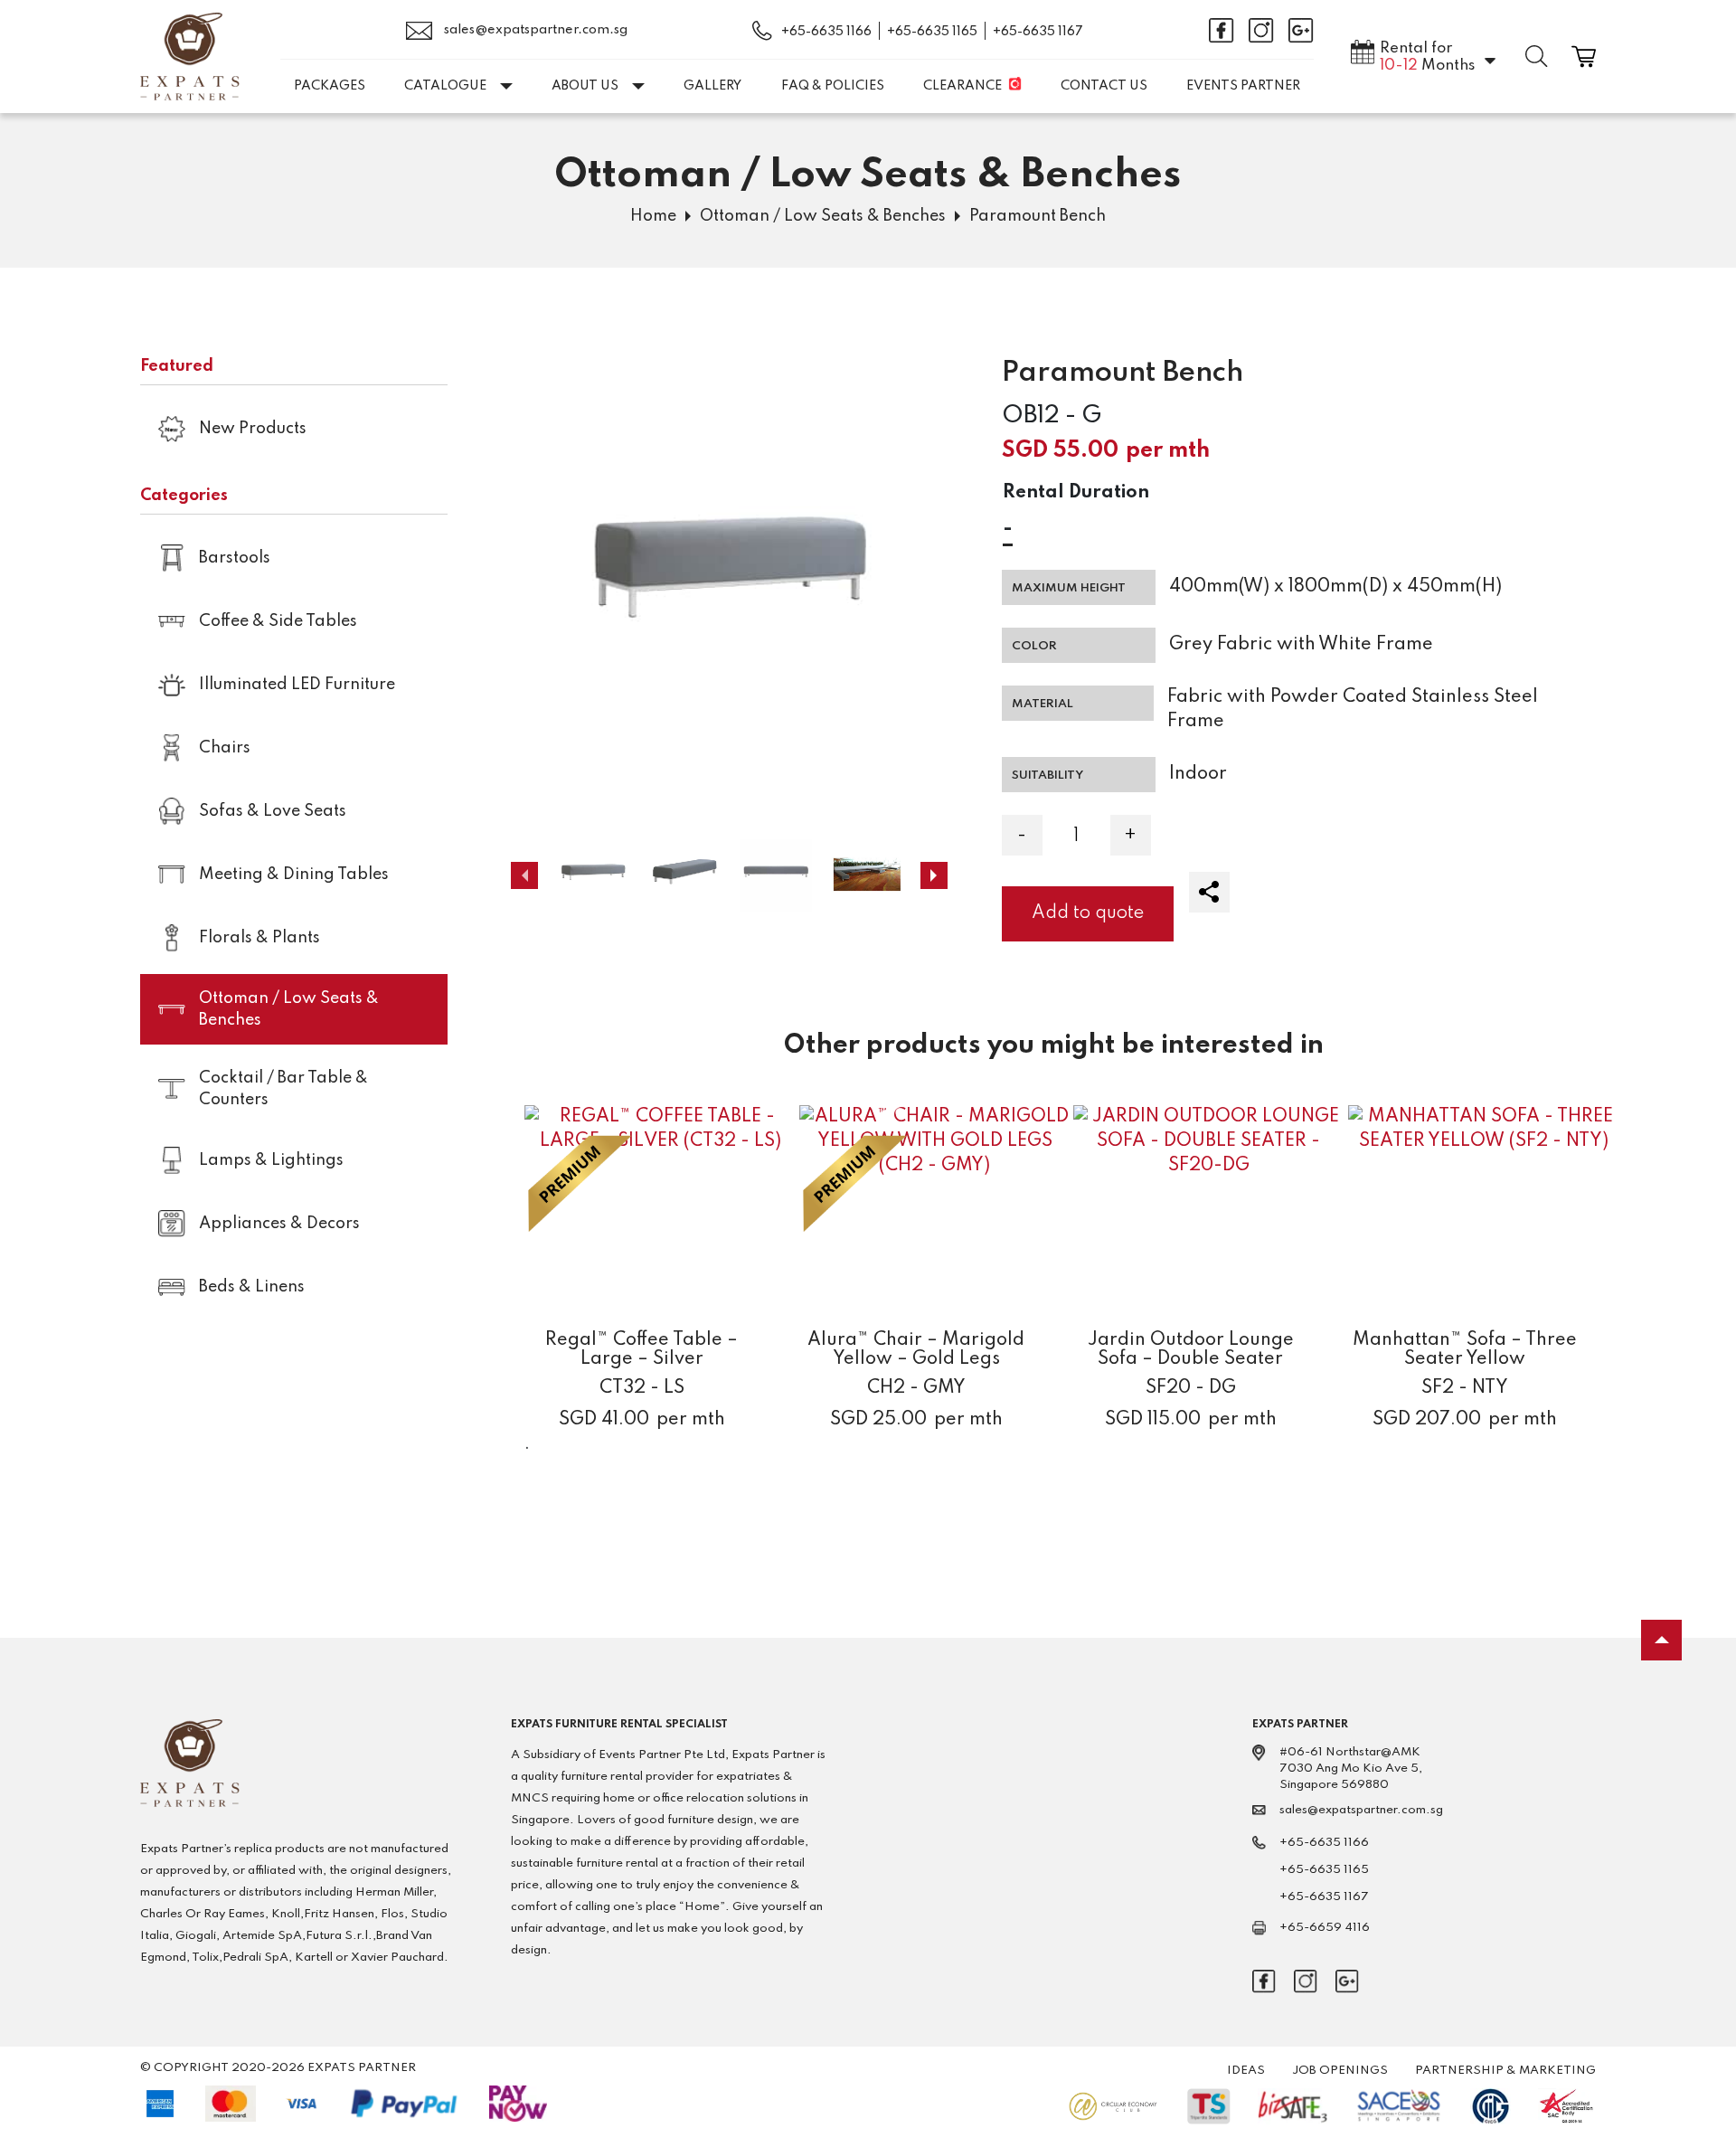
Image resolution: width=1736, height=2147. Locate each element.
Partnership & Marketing (1505, 2071)
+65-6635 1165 (932, 32)
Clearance (962, 86)
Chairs (225, 748)
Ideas (1246, 2071)
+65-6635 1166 (826, 32)
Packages (330, 86)
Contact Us (1104, 86)
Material (1043, 704)
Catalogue (445, 86)
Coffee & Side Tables (278, 621)
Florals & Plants (259, 938)
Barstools (235, 558)
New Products (253, 429)
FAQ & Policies (833, 86)
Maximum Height (1069, 588)
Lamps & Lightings (271, 1160)
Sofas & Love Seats (273, 811)
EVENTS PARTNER (1243, 86)
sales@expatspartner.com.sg (534, 30)
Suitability (1047, 776)
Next (934, 875)
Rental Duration (1076, 493)
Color (1034, 646)
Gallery (712, 86)
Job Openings (1340, 2071)
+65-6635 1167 (1038, 32)
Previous (524, 875)
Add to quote (1088, 913)
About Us (585, 86)
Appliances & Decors (279, 1224)
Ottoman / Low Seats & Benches (823, 216)
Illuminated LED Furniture (297, 685)
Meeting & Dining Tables (294, 875)
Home (653, 216)
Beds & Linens (252, 1287)
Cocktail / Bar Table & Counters (283, 1089)
